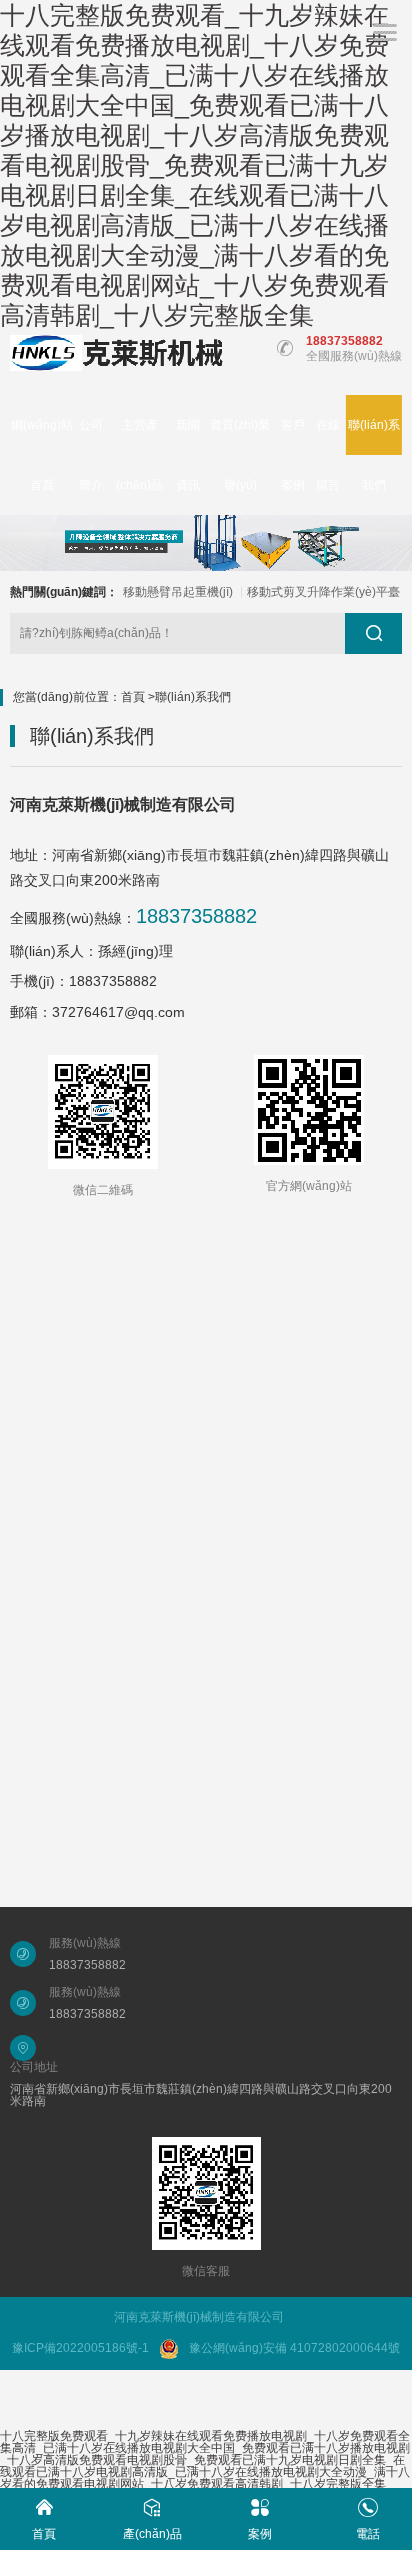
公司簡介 (91, 455)
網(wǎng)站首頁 (42, 455)
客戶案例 (293, 455)
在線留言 (328, 455)
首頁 (133, 697)
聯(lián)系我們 (374, 455)
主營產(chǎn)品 (139, 455)
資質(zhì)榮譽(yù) (240, 455)
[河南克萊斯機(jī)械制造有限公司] (116, 353)
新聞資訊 (188, 455)
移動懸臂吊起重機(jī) (178, 592)
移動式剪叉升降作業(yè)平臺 (323, 592)
